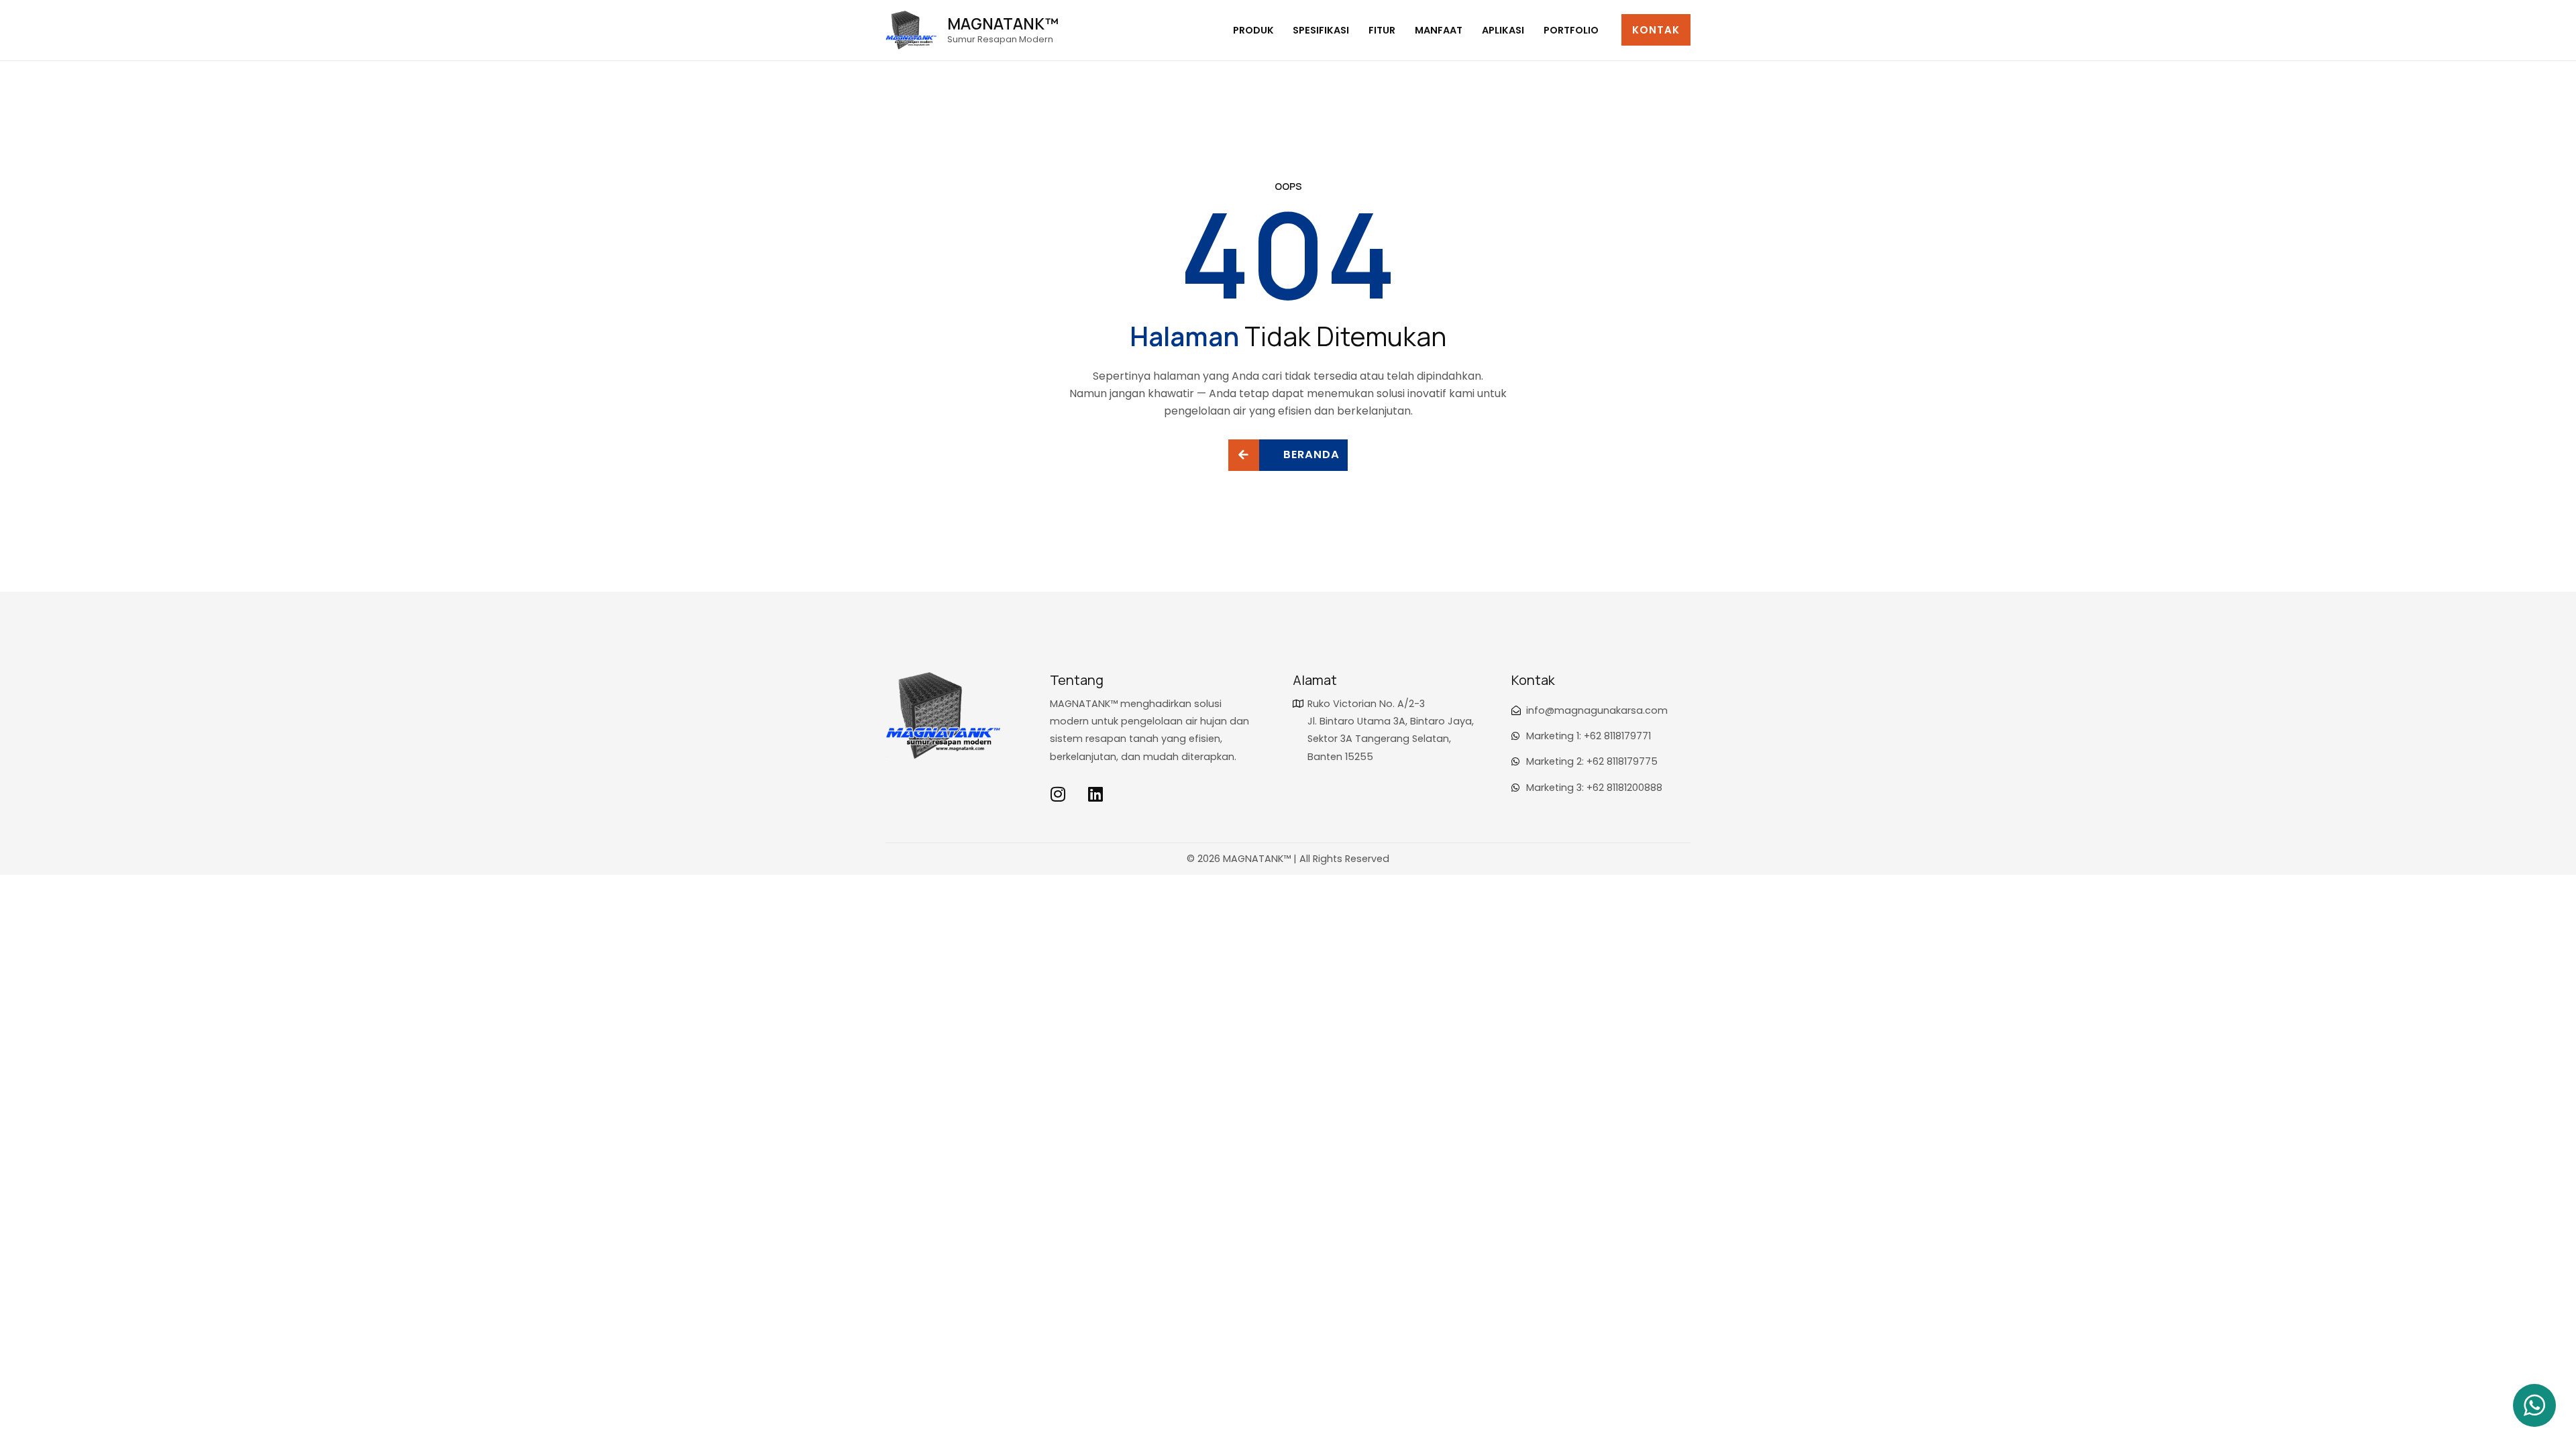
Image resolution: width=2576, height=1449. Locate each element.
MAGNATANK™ (1003, 23)
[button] (1656, 30)
